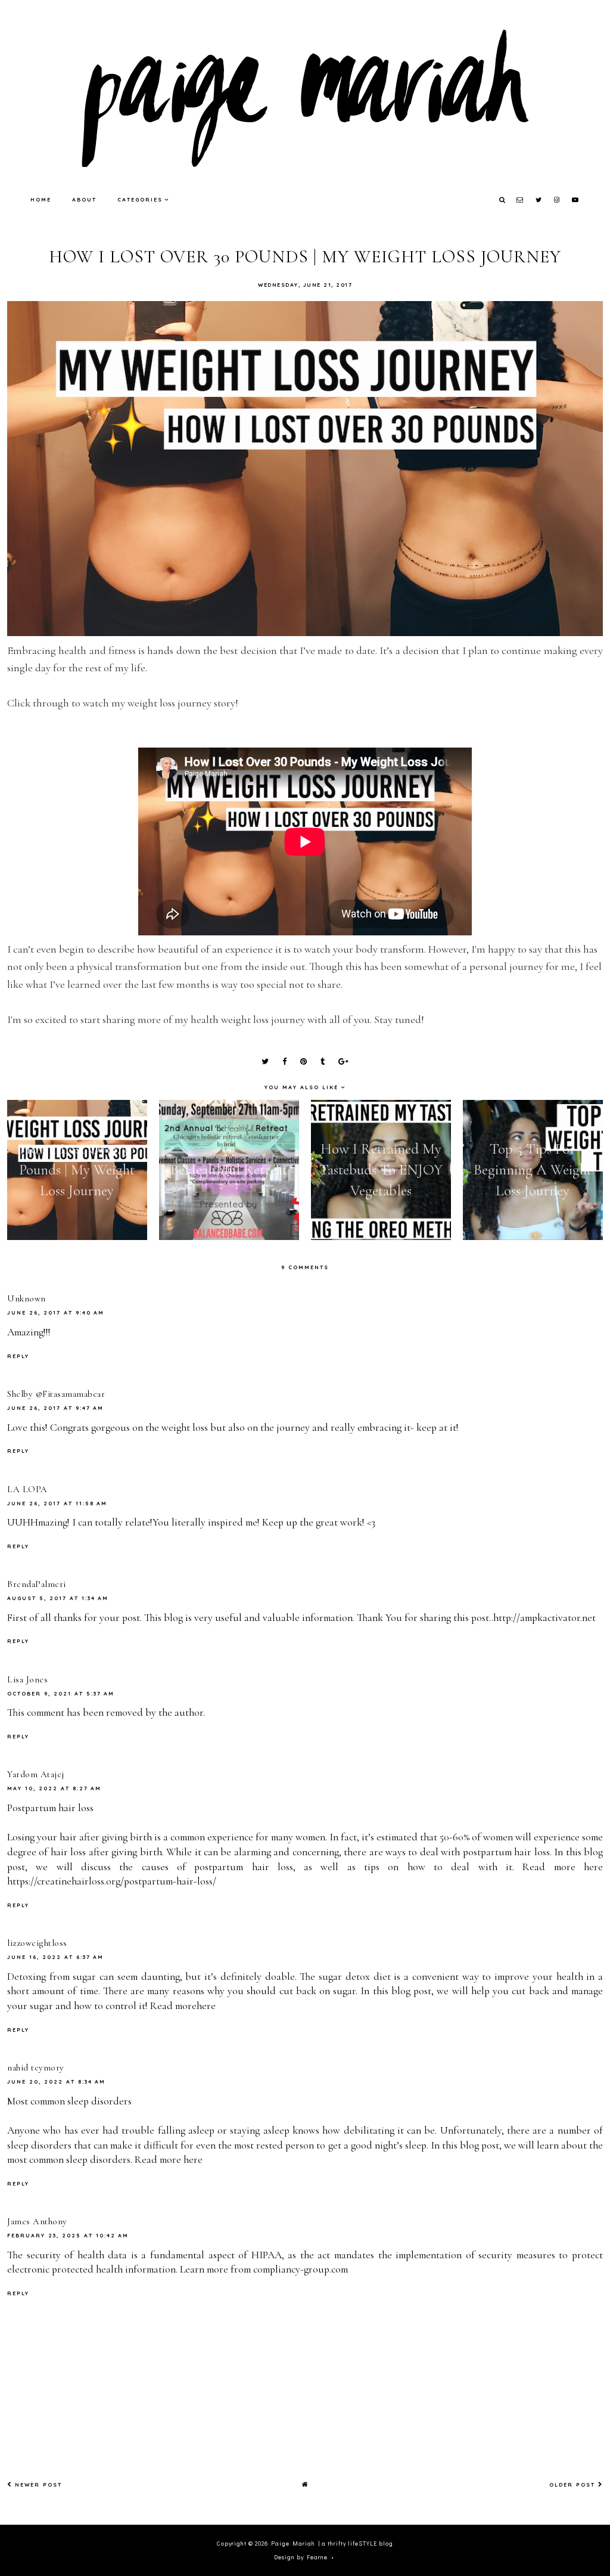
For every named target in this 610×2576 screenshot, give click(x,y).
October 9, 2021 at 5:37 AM (61, 1693)
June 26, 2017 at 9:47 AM (55, 1408)
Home (41, 199)
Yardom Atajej (36, 1774)
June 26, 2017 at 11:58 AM (57, 1503)
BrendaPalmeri (37, 1584)
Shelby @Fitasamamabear (56, 1394)
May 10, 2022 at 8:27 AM (54, 1788)
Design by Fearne (301, 2557)
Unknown (27, 1298)
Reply (18, 1356)
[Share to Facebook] (284, 1062)
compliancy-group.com (301, 2269)
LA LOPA (27, 1489)
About (84, 199)
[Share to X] (265, 1062)
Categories (140, 199)
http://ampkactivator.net (544, 1618)
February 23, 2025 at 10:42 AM (68, 2235)
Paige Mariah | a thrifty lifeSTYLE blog (332, 2544)
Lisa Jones (27, 1679)
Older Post (574, 2484)
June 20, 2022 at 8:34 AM (56, 2081)
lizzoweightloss (37, 1943)
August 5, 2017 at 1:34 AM (58, 1598)
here (206, 2006)
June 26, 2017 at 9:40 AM (56, 1312)
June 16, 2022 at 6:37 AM (55, 1957)
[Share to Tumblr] (323, 1062)
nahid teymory (36, 2067)
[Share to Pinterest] (304, 1062)
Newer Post (37, 2484)
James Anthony (37, 2221)
